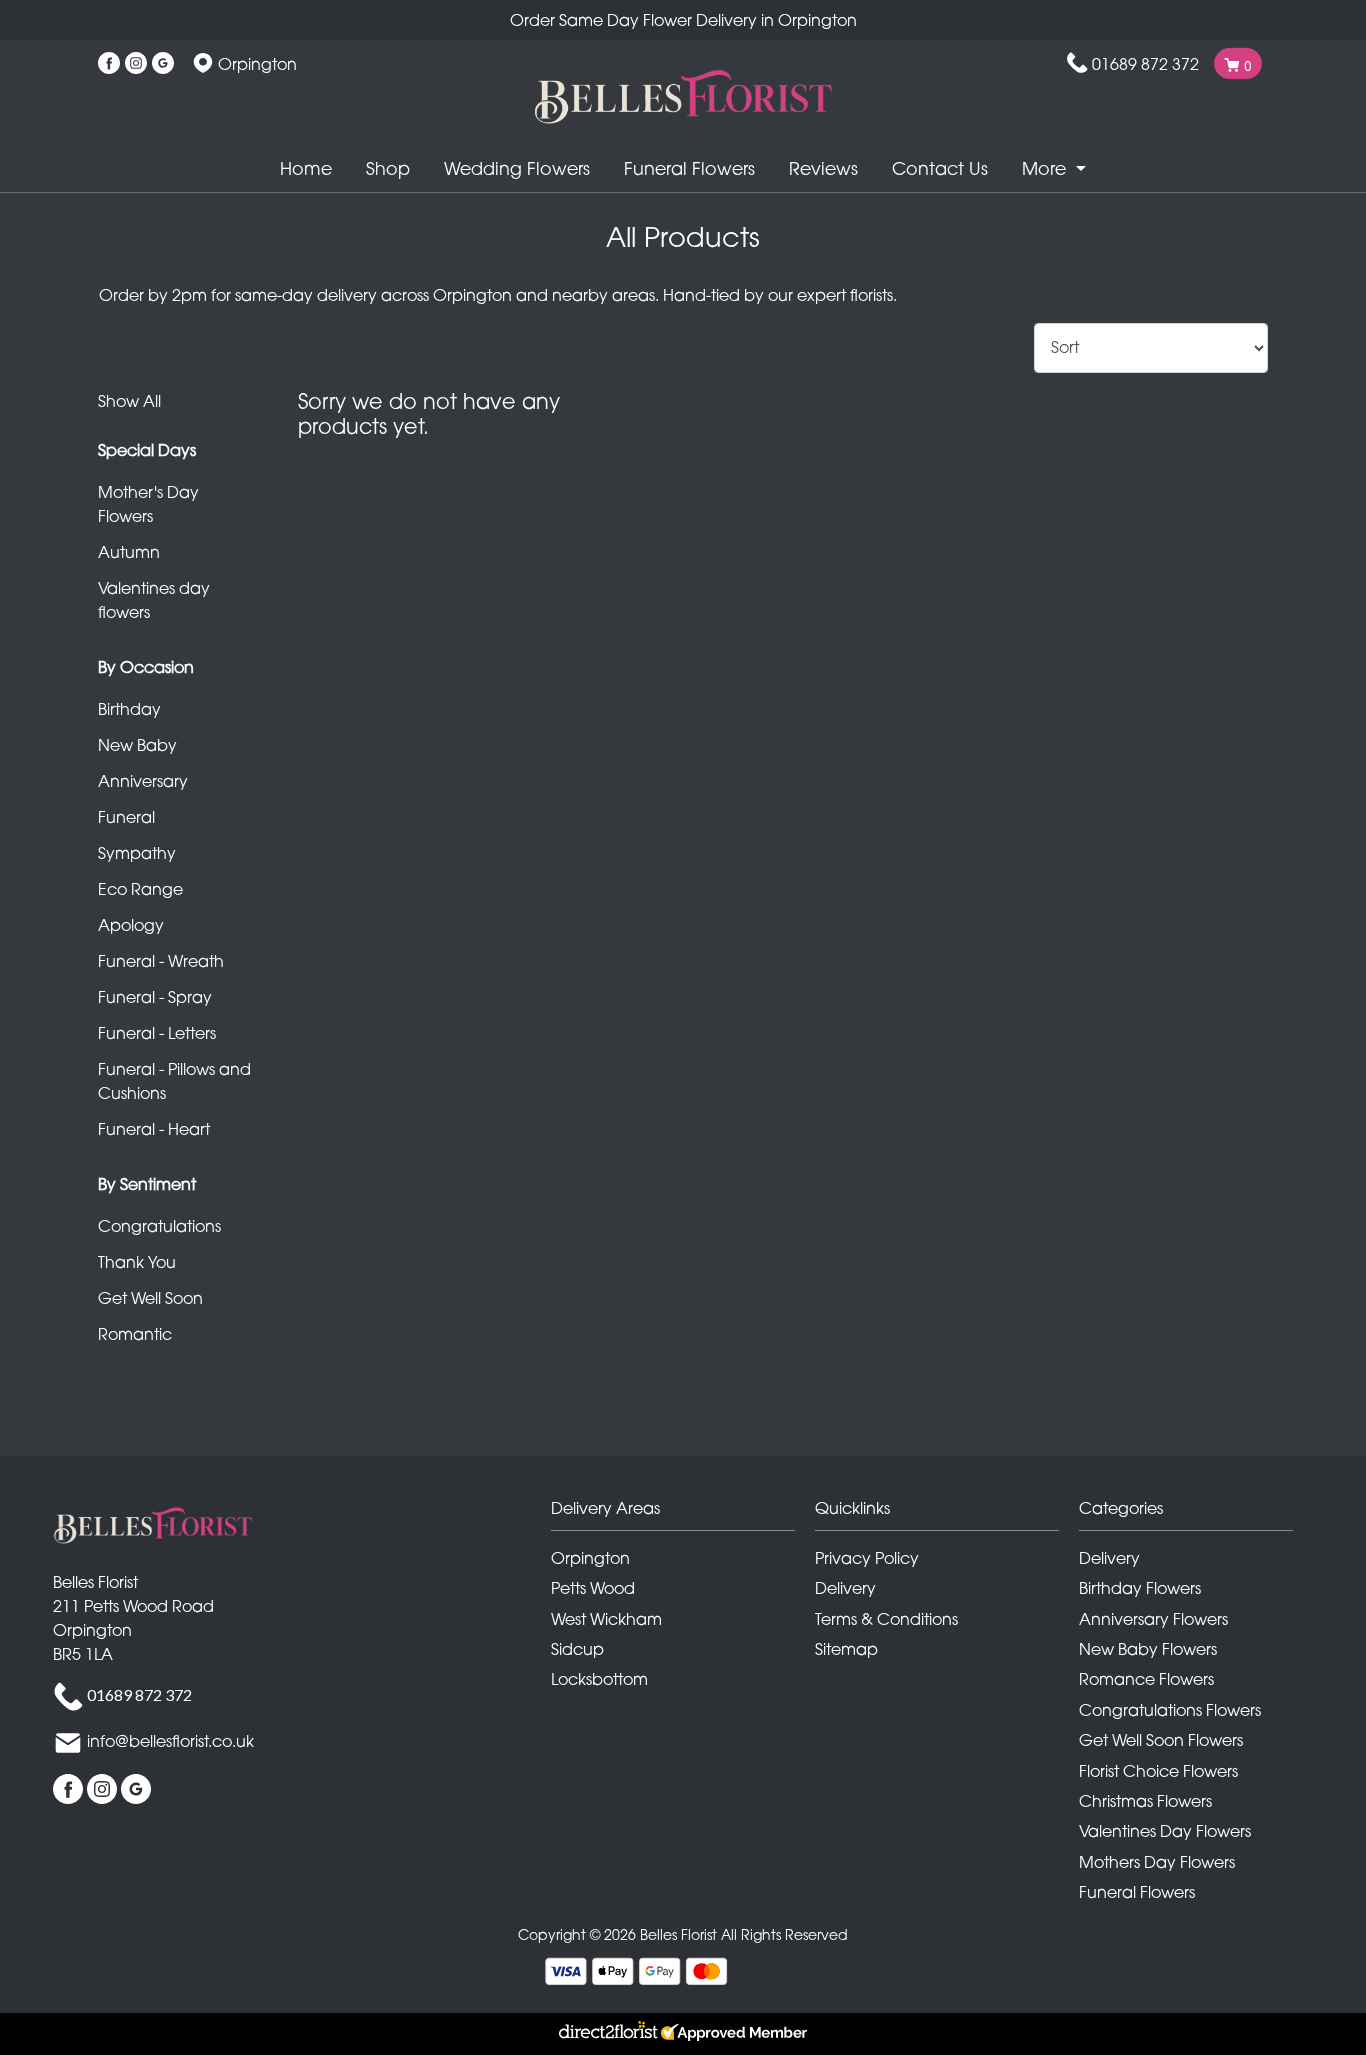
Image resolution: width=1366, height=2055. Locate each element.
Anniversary (143, 781)
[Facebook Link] (109, 64)
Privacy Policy (867, 1558)
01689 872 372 (1145, 64)
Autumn (129, 552)
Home (306, 168)
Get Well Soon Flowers (1161, 1740)
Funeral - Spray (155, 997)
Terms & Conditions (886, 1619)
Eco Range (140, 889)
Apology (131, 925)
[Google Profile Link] (163, 64)
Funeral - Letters (157, 1033)
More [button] (1046, 168)
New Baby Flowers (1148, 1649)
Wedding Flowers (517, 168)
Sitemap (846, 1649)
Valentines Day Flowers (1165, 1831)
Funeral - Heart (154, 1129)
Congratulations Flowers (1170, 1710)
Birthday (129, 709)
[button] (683, 1513)
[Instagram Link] (136, 64)
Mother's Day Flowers (148, 504)
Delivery (845, 1588)
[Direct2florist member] (683, 2034)
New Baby (137, 745)
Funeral (126, 817)
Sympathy (137, 853)
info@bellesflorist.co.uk (170, 1741)
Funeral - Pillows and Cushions (174, 1081)
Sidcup (577, 1649)
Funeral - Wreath (161, 961)
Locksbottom (599, 1679)
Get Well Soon (150, 1298)
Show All (129, 401)
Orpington (590, 1558)
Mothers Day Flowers (1157, 1862)
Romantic (135, 1334)
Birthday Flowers (1140, 1588)
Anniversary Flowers (1153, 1619)
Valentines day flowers (154, 600)
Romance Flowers (1146, 1679)
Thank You (137, 1262)
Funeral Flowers (689, 168)
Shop (388, 168)
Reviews (823, 168)
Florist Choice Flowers (1158, 1771)
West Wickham (606, 1619)
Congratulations (159, 1226)
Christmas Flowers (1145, 1801)
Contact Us (940, 168)
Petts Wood (593, 1588)
